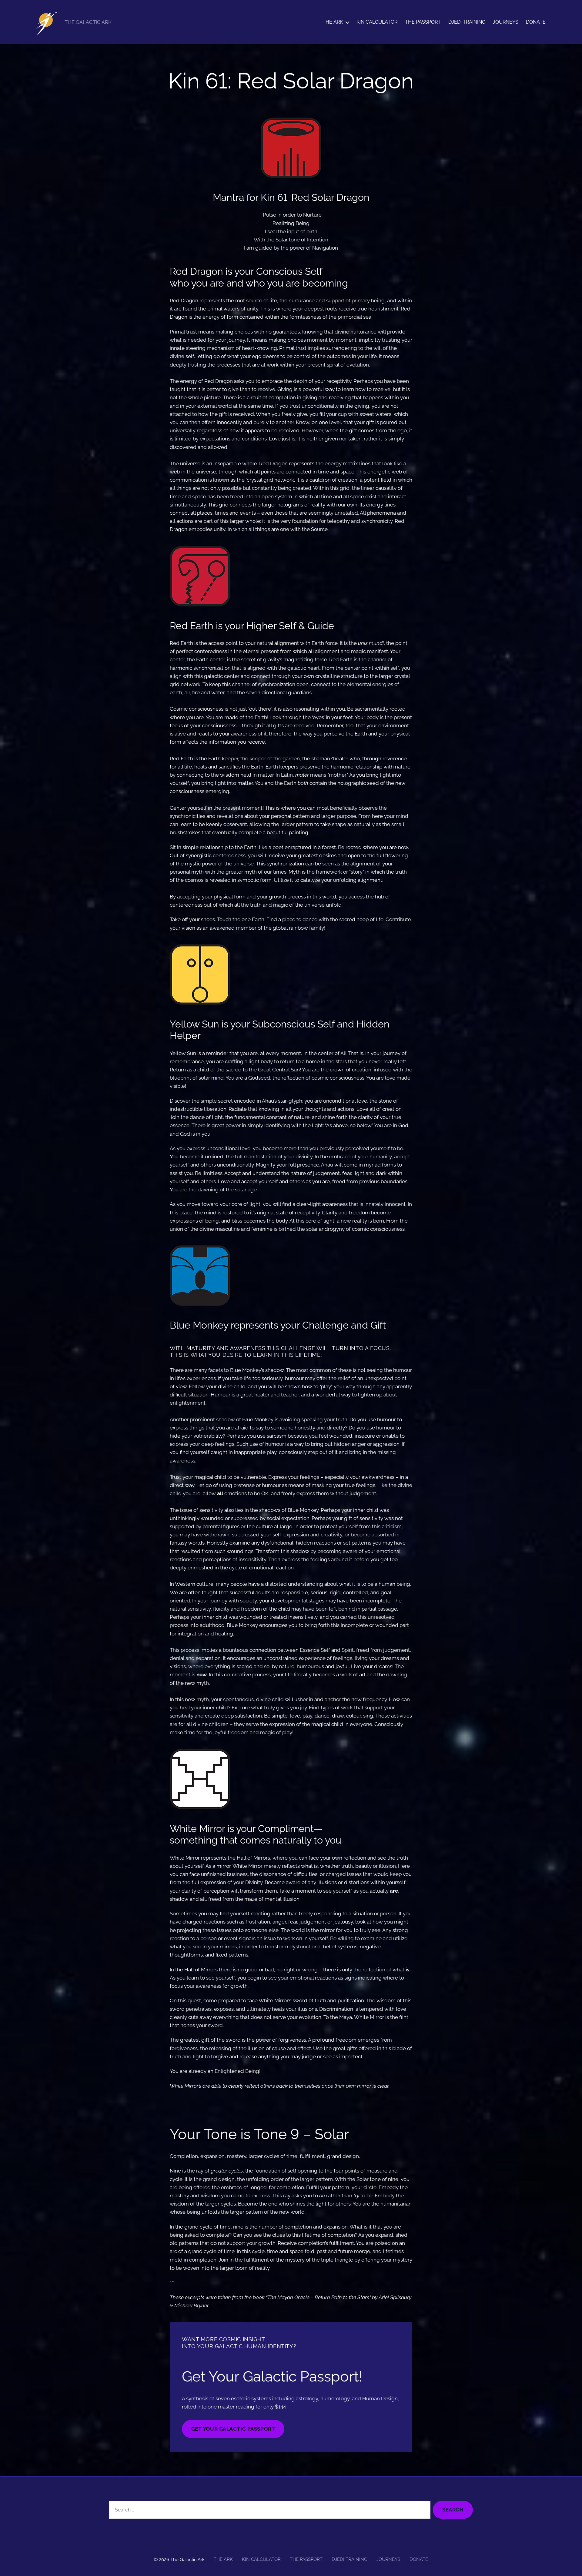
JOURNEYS (506, 22)
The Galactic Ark (187, 2560)
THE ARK (333, 22)
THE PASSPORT (423, 22)
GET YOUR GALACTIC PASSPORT (233, 2429)
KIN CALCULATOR (377, 22)
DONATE (536, 22)
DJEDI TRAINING (467, 22)
